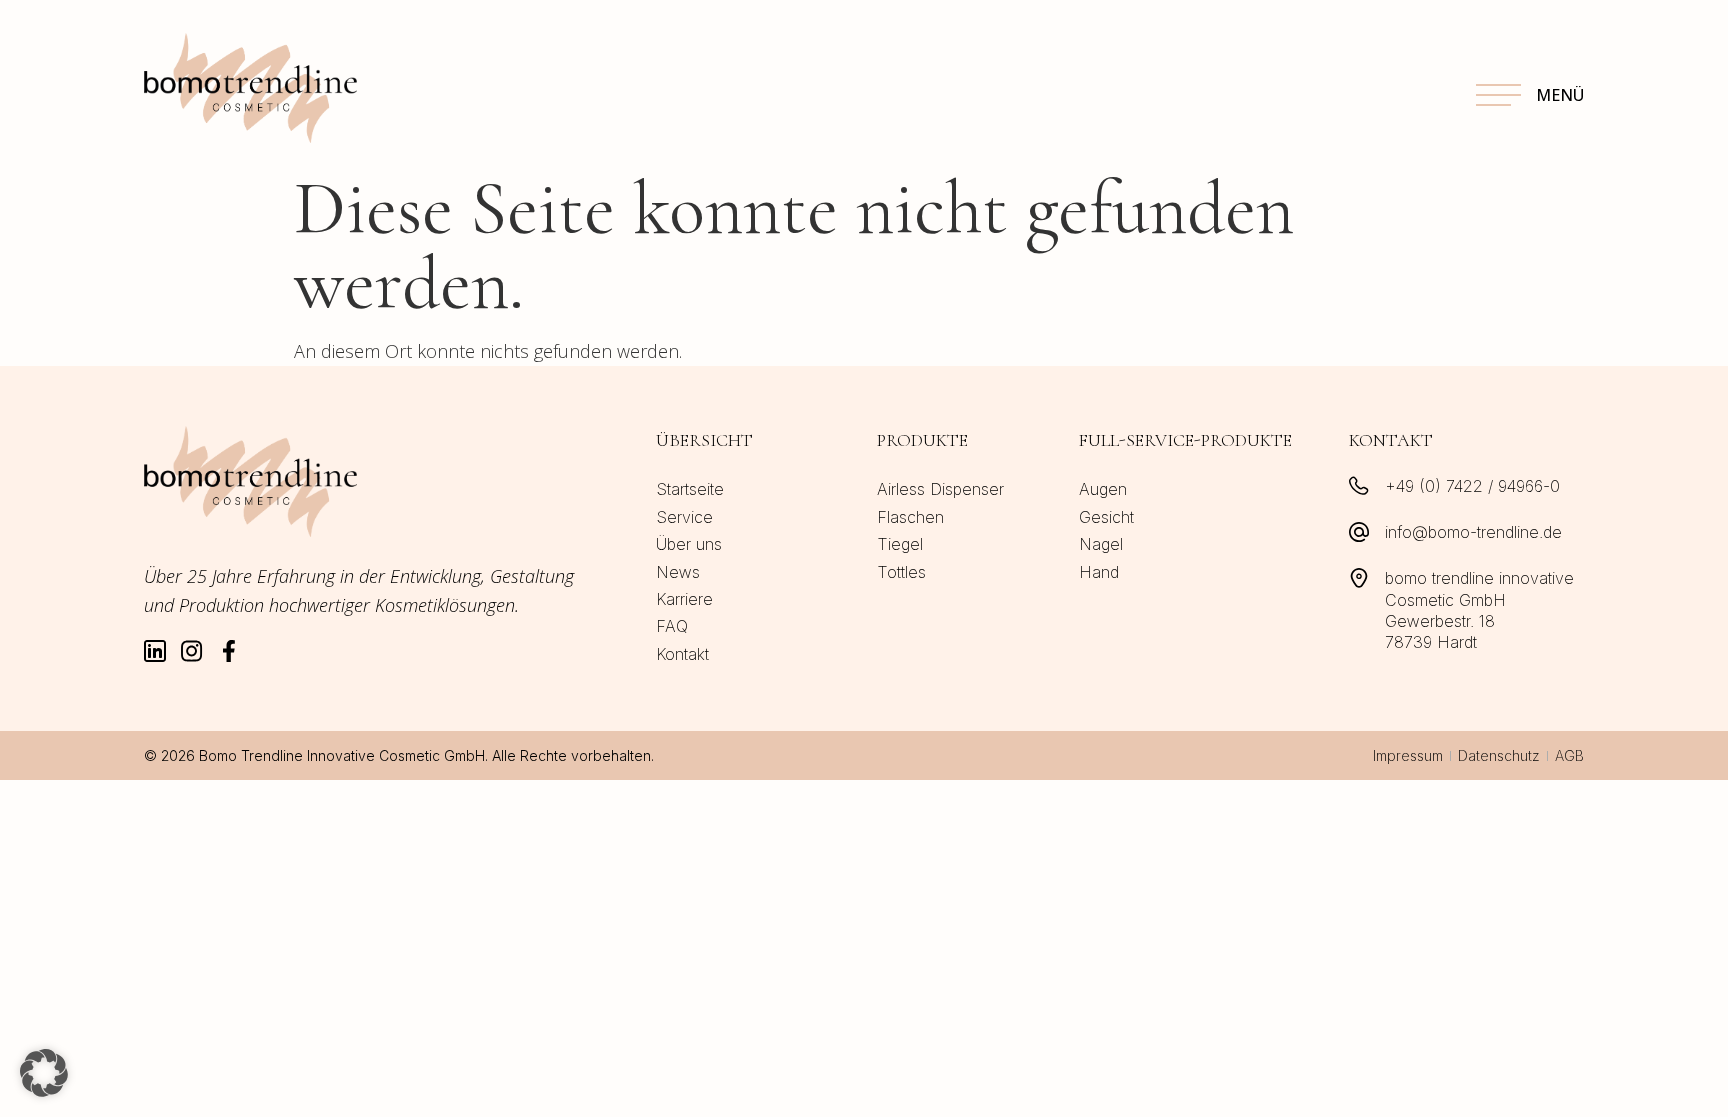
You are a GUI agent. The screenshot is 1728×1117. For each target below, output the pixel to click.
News (678, 572)
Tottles (901, 572)
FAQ (672, 626)
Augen (1103, 489)
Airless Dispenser (940, 489)
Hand (1099, 572)
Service (684, 517)
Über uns (689, 544)
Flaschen (910, 517)
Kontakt (682, 654)
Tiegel (900, 544)
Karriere (684, 599)
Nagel (1101, 544)
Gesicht (1106, 517)
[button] (44, 1073)
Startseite (690, 489)
